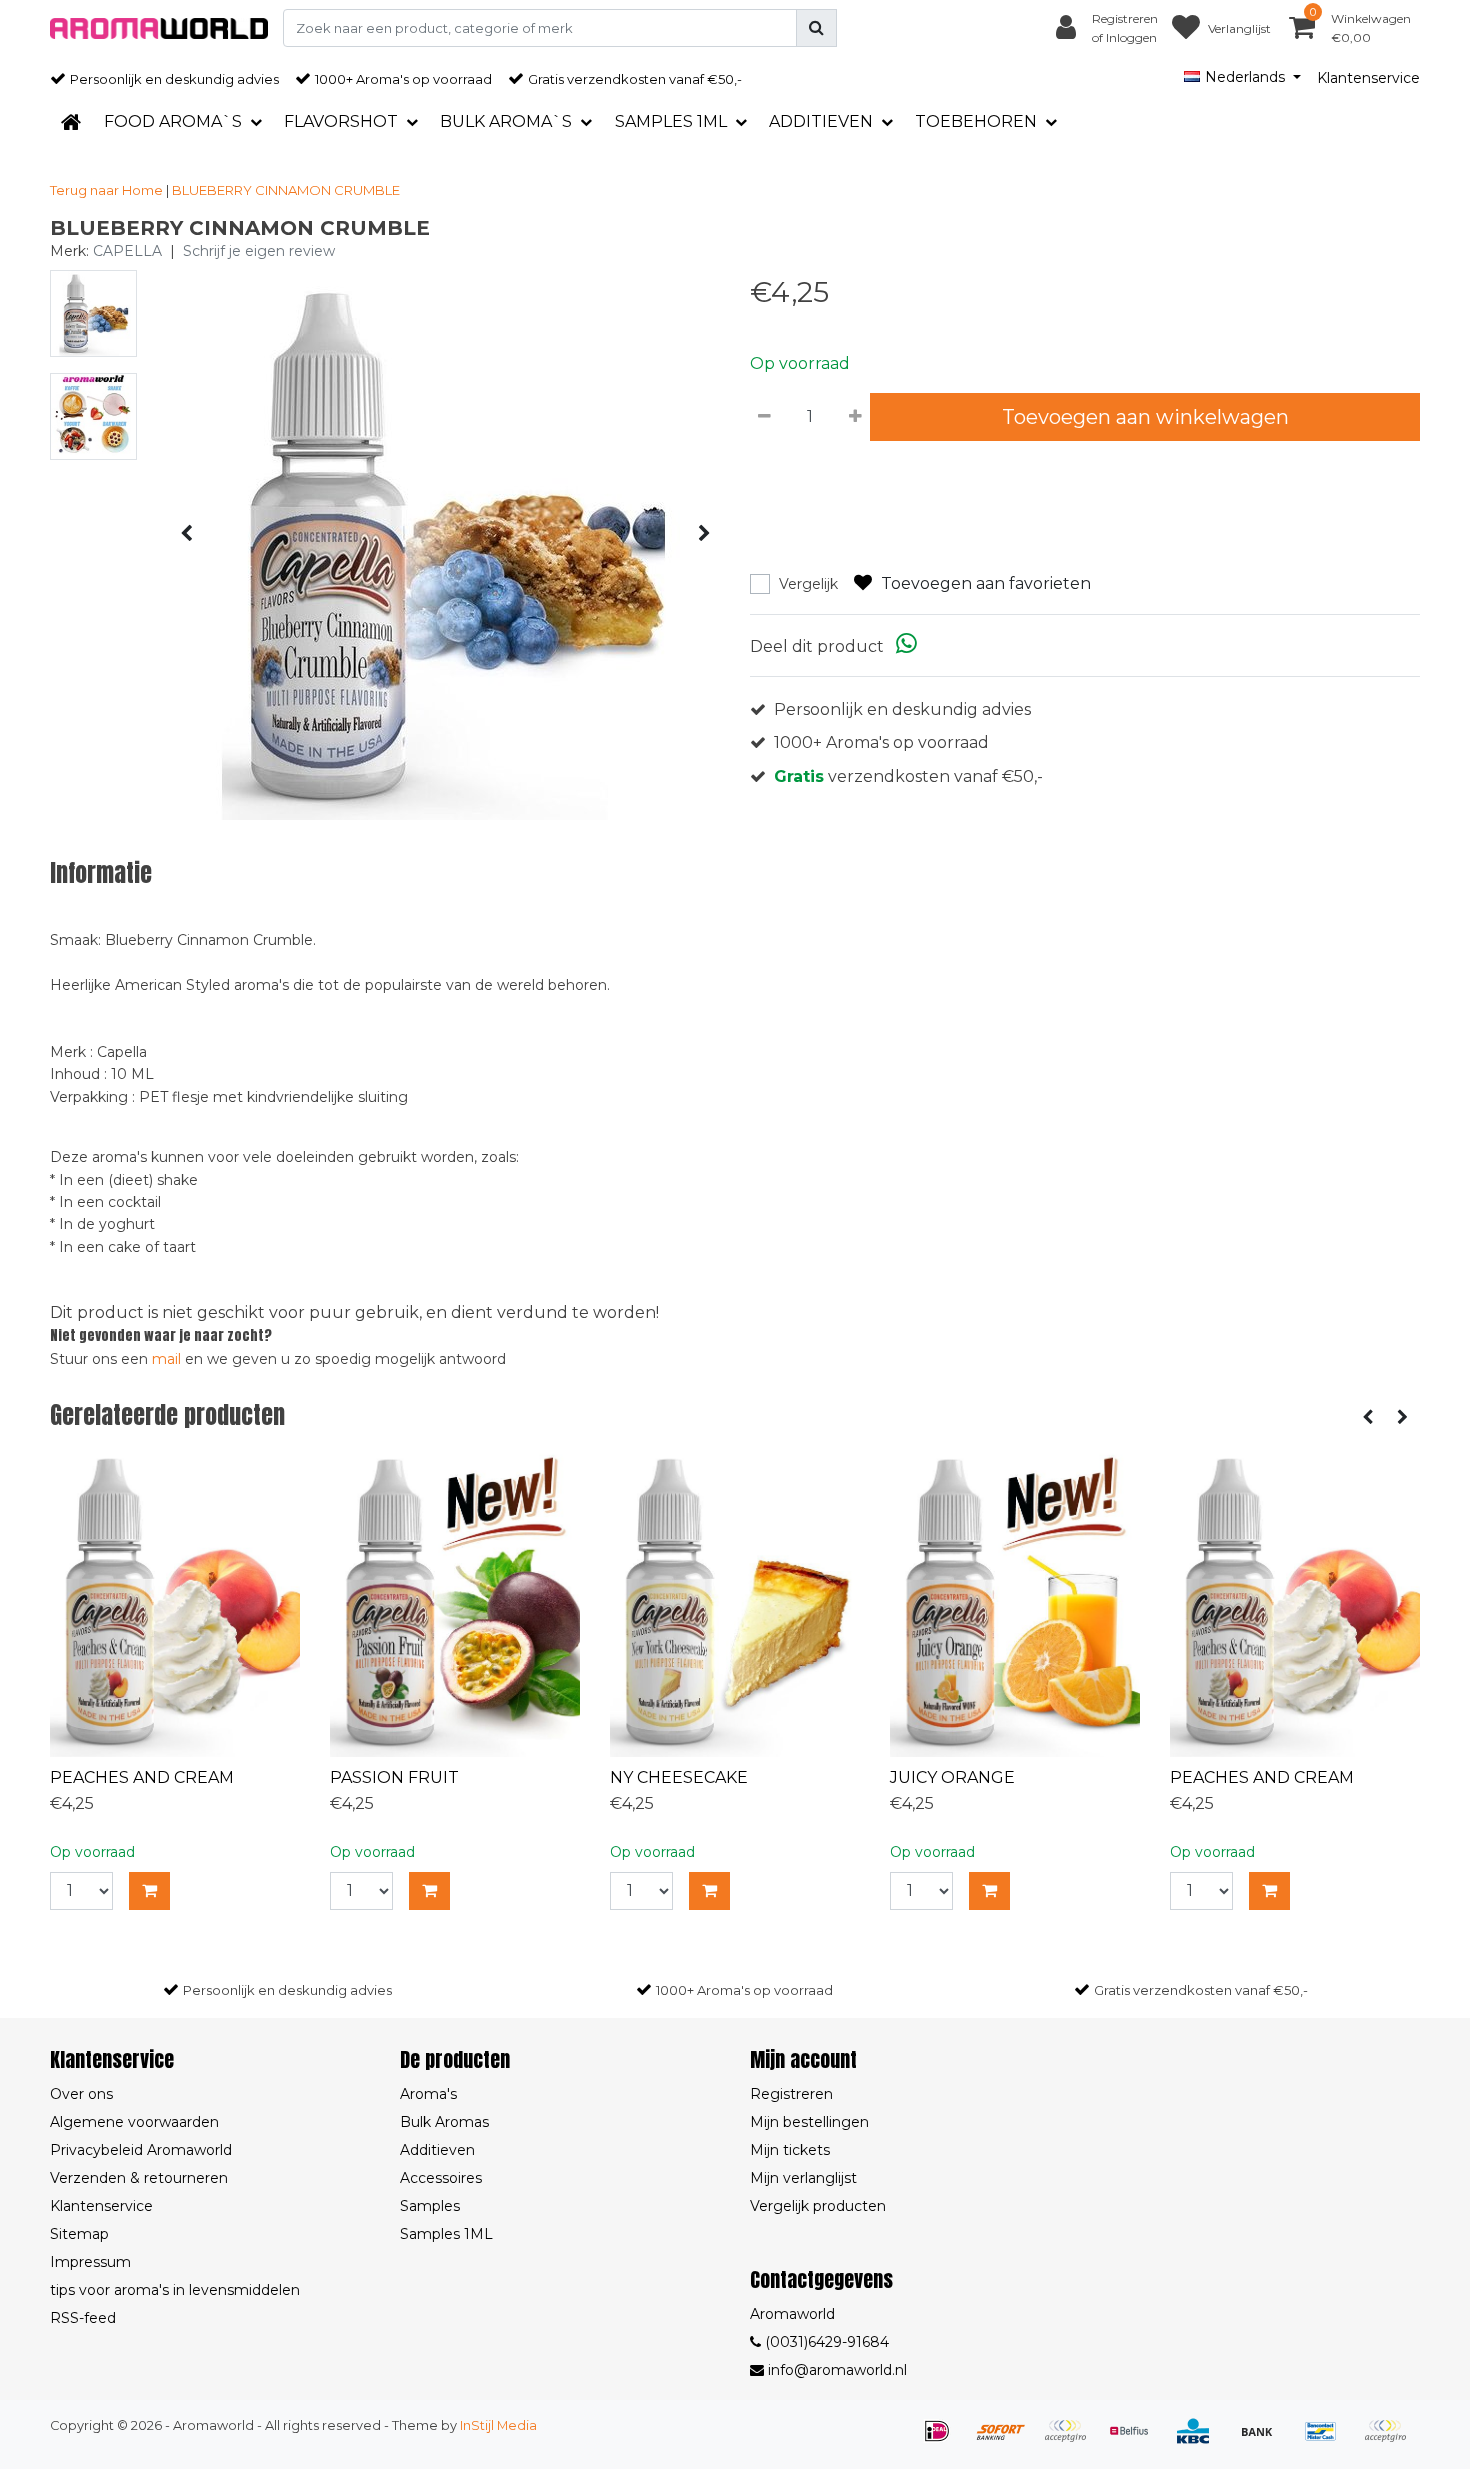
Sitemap (79, 2234)
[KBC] (1200, 2440)
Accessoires (441, 2178)
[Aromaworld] (159, 28)
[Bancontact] (1328, 2440)
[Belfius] (1136, 2440)
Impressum (90, 2262)
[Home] (71, 122)
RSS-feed (83, 2318)
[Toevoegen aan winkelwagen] (149, 1891)
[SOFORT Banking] (1008, 2440)
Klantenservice (1368, 78)
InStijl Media (498, 2425)
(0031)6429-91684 (825, 2342)
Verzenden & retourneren (139, 2178)
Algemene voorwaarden (134, 2122)
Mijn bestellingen (809, 2122)
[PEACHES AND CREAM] (175, 1602)
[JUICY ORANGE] (1015, 1602)
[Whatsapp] (906, 646)
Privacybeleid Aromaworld (141, 2150)
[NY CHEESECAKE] (735, 1602)
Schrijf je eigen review (259, 251)
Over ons (81, 2094)
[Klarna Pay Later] (1072, 2440)
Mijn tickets (790, 2150)
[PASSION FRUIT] (455, 1602)
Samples (430, 2206)
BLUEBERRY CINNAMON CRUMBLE (286, 190)
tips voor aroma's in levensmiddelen (175, 2290)
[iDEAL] (944, 2440)
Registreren (791, 2094)
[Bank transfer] (1264, 2440)
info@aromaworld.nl (837, 2370)
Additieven (437, 2150)
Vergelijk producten (818, 2206)
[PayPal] (1390, 2440)
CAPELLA (127, 251)
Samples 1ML (446, 2234)
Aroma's (428, 2094)
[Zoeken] (816, 28)
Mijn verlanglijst (803, 2178)
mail (166, 1359)
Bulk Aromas (444, 2122)
